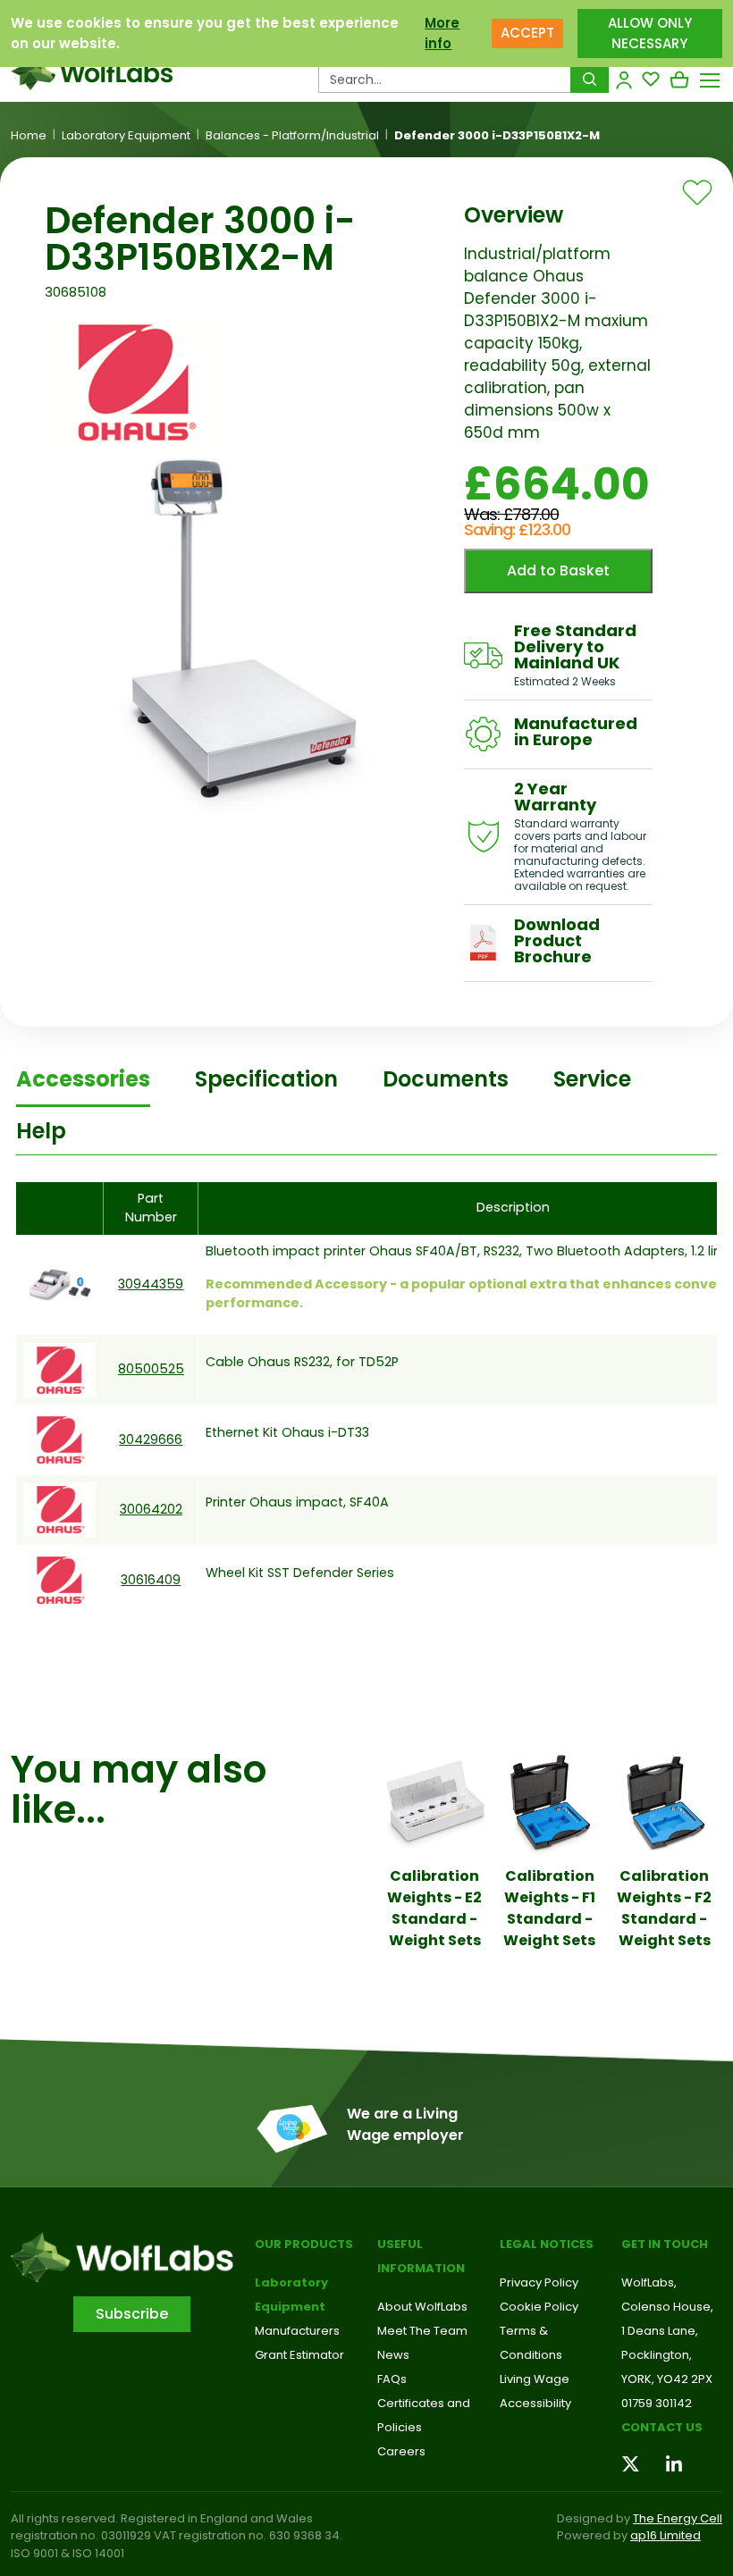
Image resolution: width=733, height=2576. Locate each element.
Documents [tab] (446, 1079)
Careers (401, 2451)
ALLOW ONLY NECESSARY (650, 33)
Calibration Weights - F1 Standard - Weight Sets (549, 1908)
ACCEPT (527, 33)
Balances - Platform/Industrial (292, 136)
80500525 (151, 1369)
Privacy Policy (539, 2282)
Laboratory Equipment (126, 136)
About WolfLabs (422, 2307)
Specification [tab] (266, 1079)
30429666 (151, 1439)
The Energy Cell (678, 2518)
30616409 (151, 1580)
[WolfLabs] (92, 72)
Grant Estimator (299, 2355)
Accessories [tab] (83, 1079)
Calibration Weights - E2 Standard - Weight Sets (434, 1908)
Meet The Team (422, 2331)
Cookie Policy (539, 2307)
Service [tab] (592, 1079)
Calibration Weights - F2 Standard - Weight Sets (664, 1908)
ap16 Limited (666, 2535)
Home (29, 136)
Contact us (662, 2427)
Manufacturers (297, 2331)
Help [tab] (41, 1131)
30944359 (151, 1284)
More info (442, 33)
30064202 (151, 1509)
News (393, 2355)
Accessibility (535, 2403)
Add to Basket (558, 571)
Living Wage (535, 2379)
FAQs (392, 2379)
